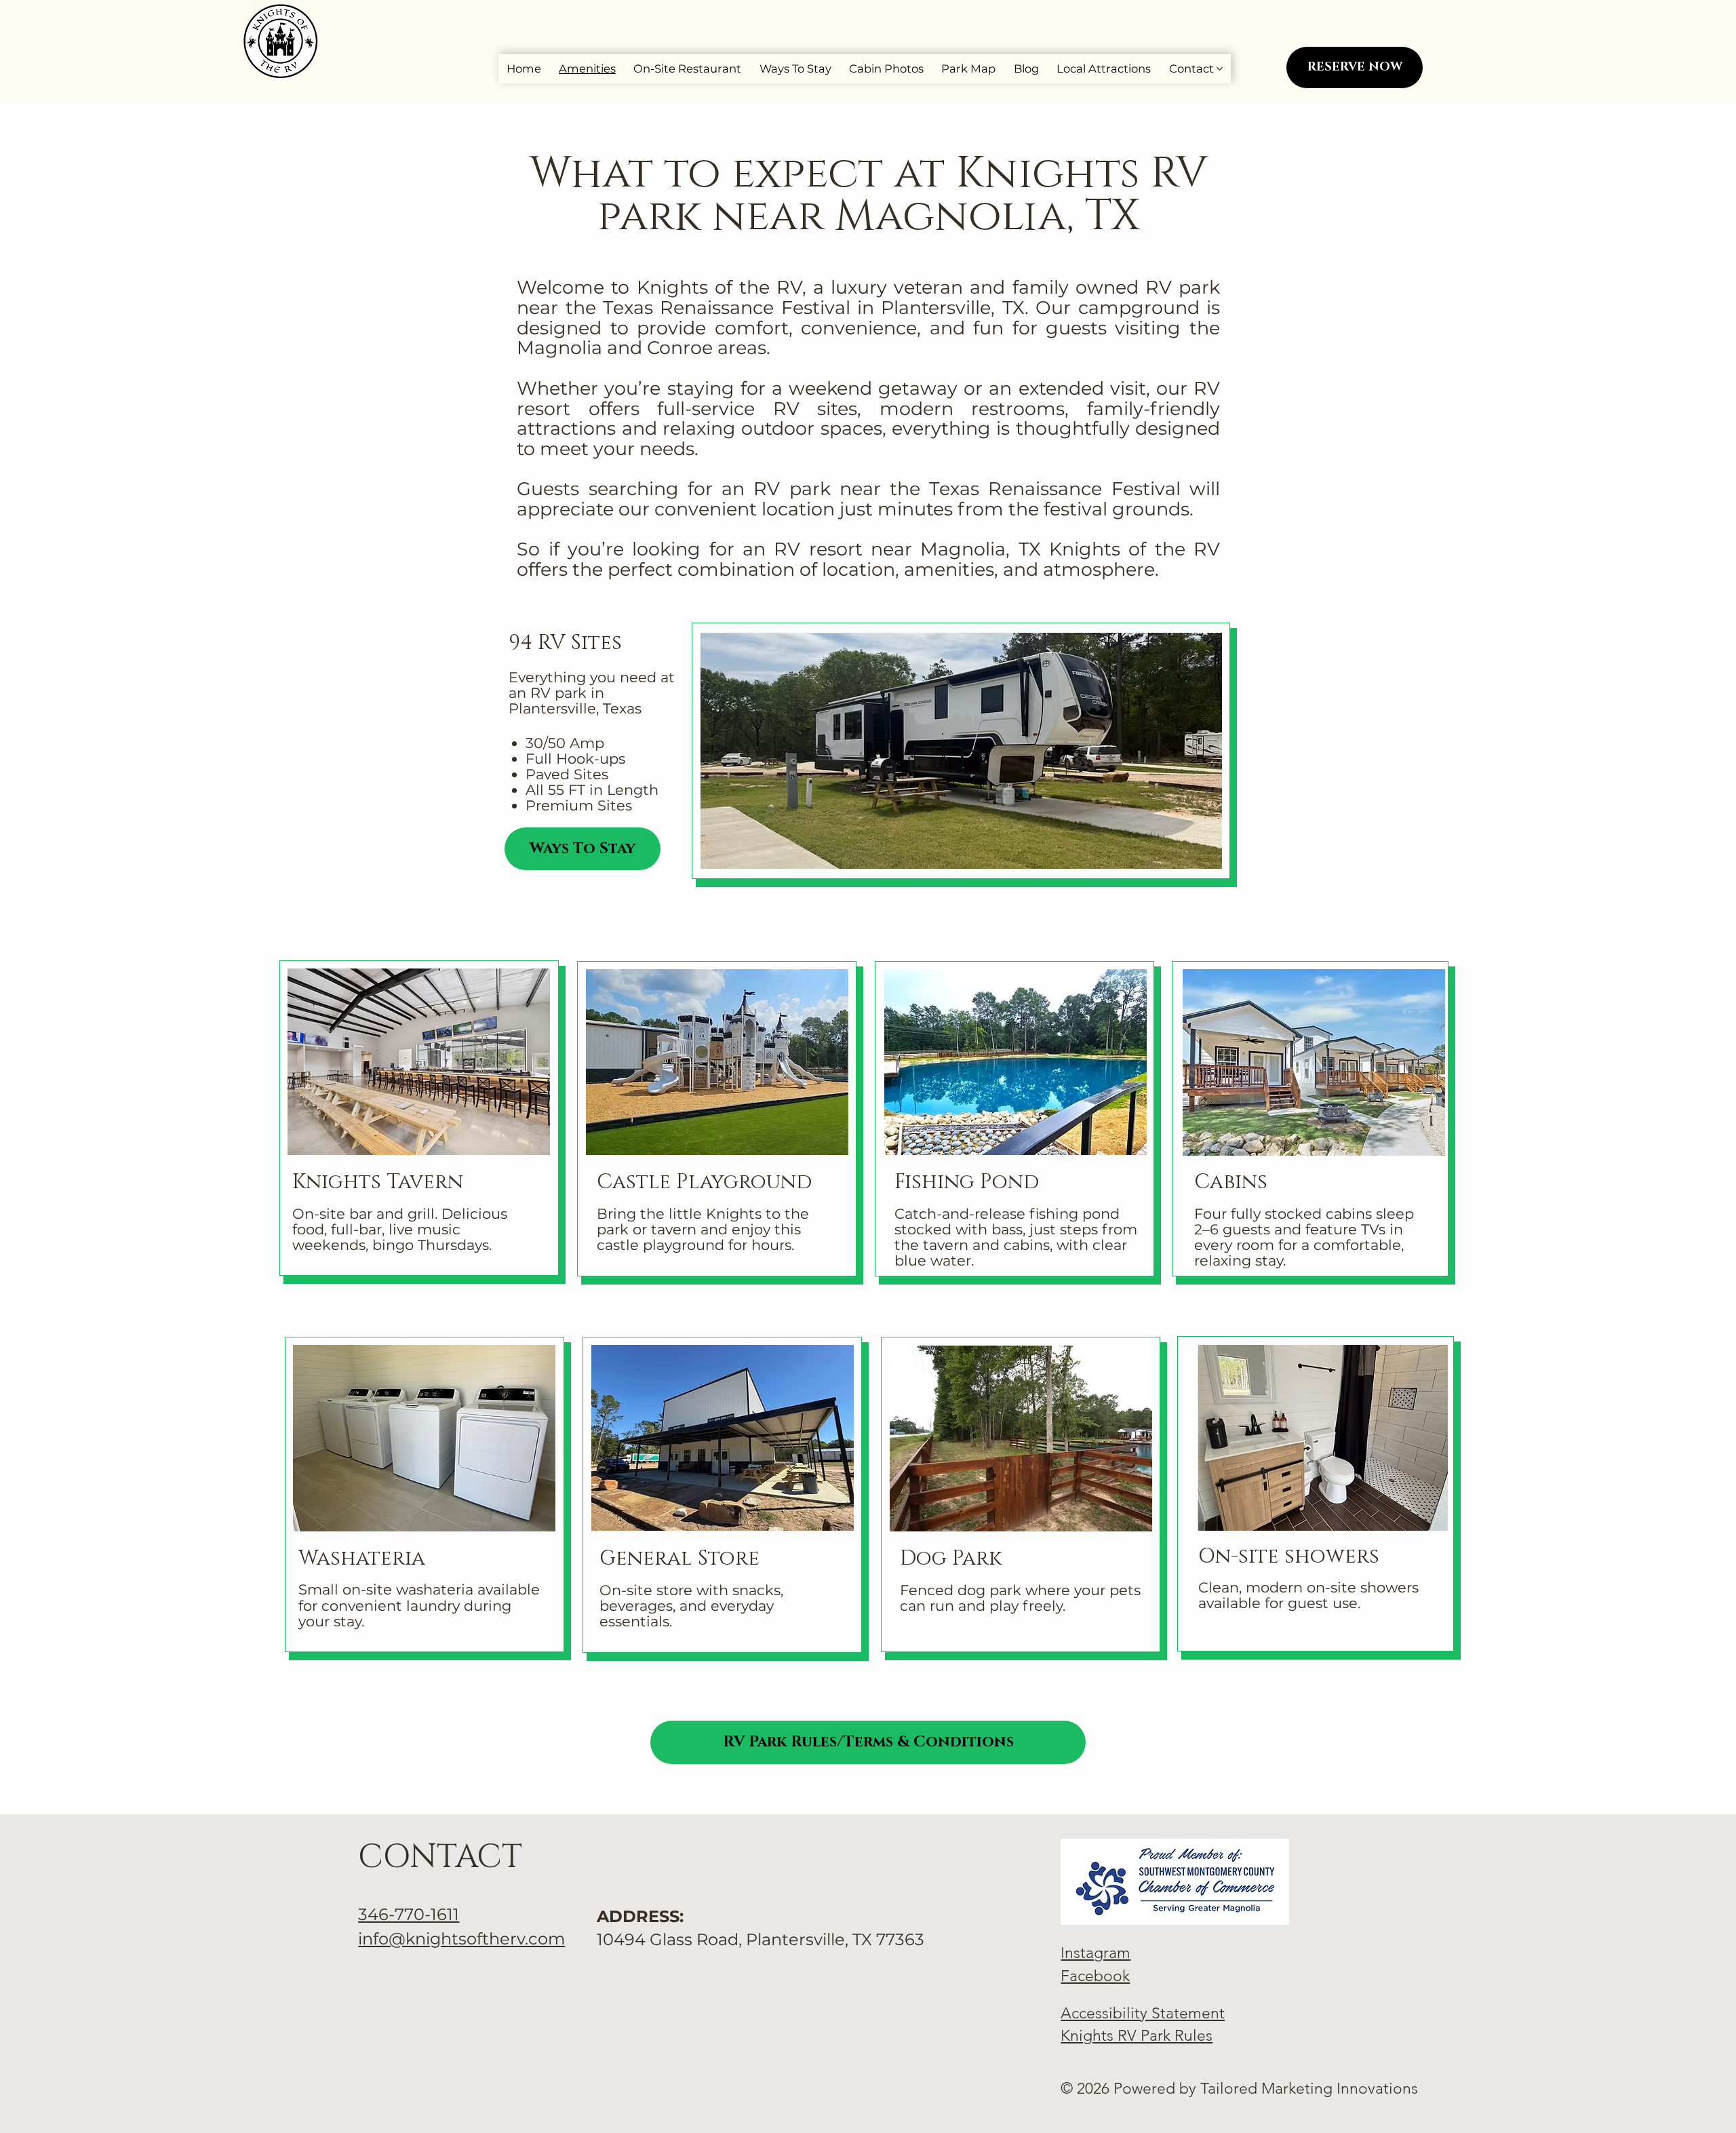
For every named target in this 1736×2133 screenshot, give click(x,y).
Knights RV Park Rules (1137, 2036)
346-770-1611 (409, 1914)
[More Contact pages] (1220, 69)
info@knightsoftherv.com (461, 1939)
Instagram (1096, 1953)
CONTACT (440, 1857)
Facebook (1095, 1976)
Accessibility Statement (1143, 2013)
